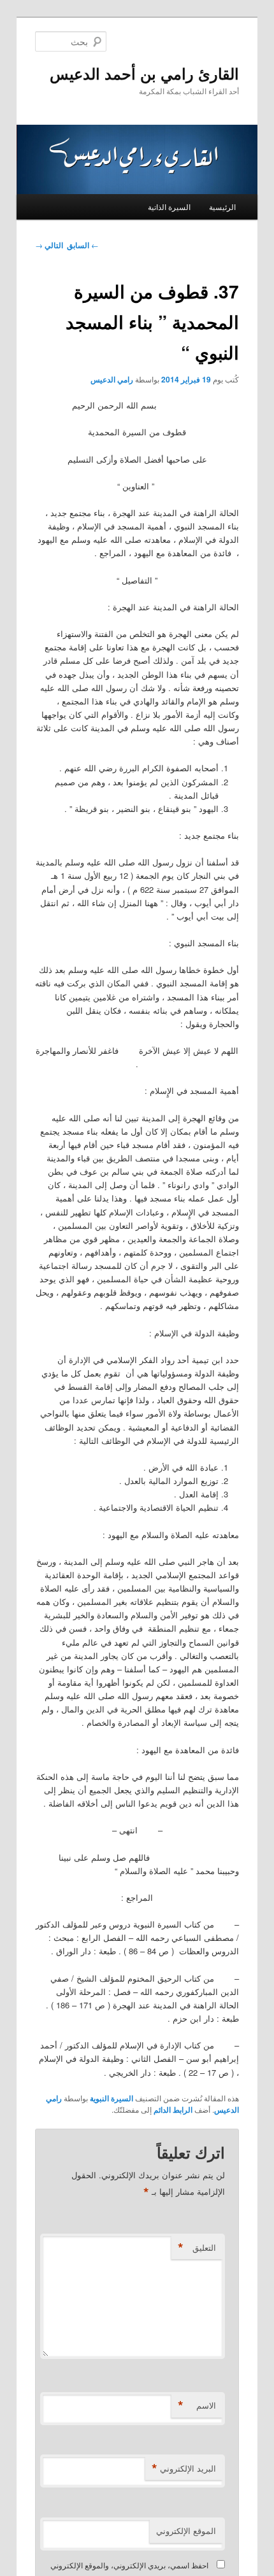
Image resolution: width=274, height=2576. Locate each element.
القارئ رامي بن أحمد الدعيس (144, 73)
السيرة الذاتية (169, 206)
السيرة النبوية (112, 2098)
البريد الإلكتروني (184, 2468)
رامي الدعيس (112, 379)
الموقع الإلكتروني (186, 2530)
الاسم (197, 2405)
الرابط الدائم (173, 2110)
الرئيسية (222, 206)
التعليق (197, 2248)
